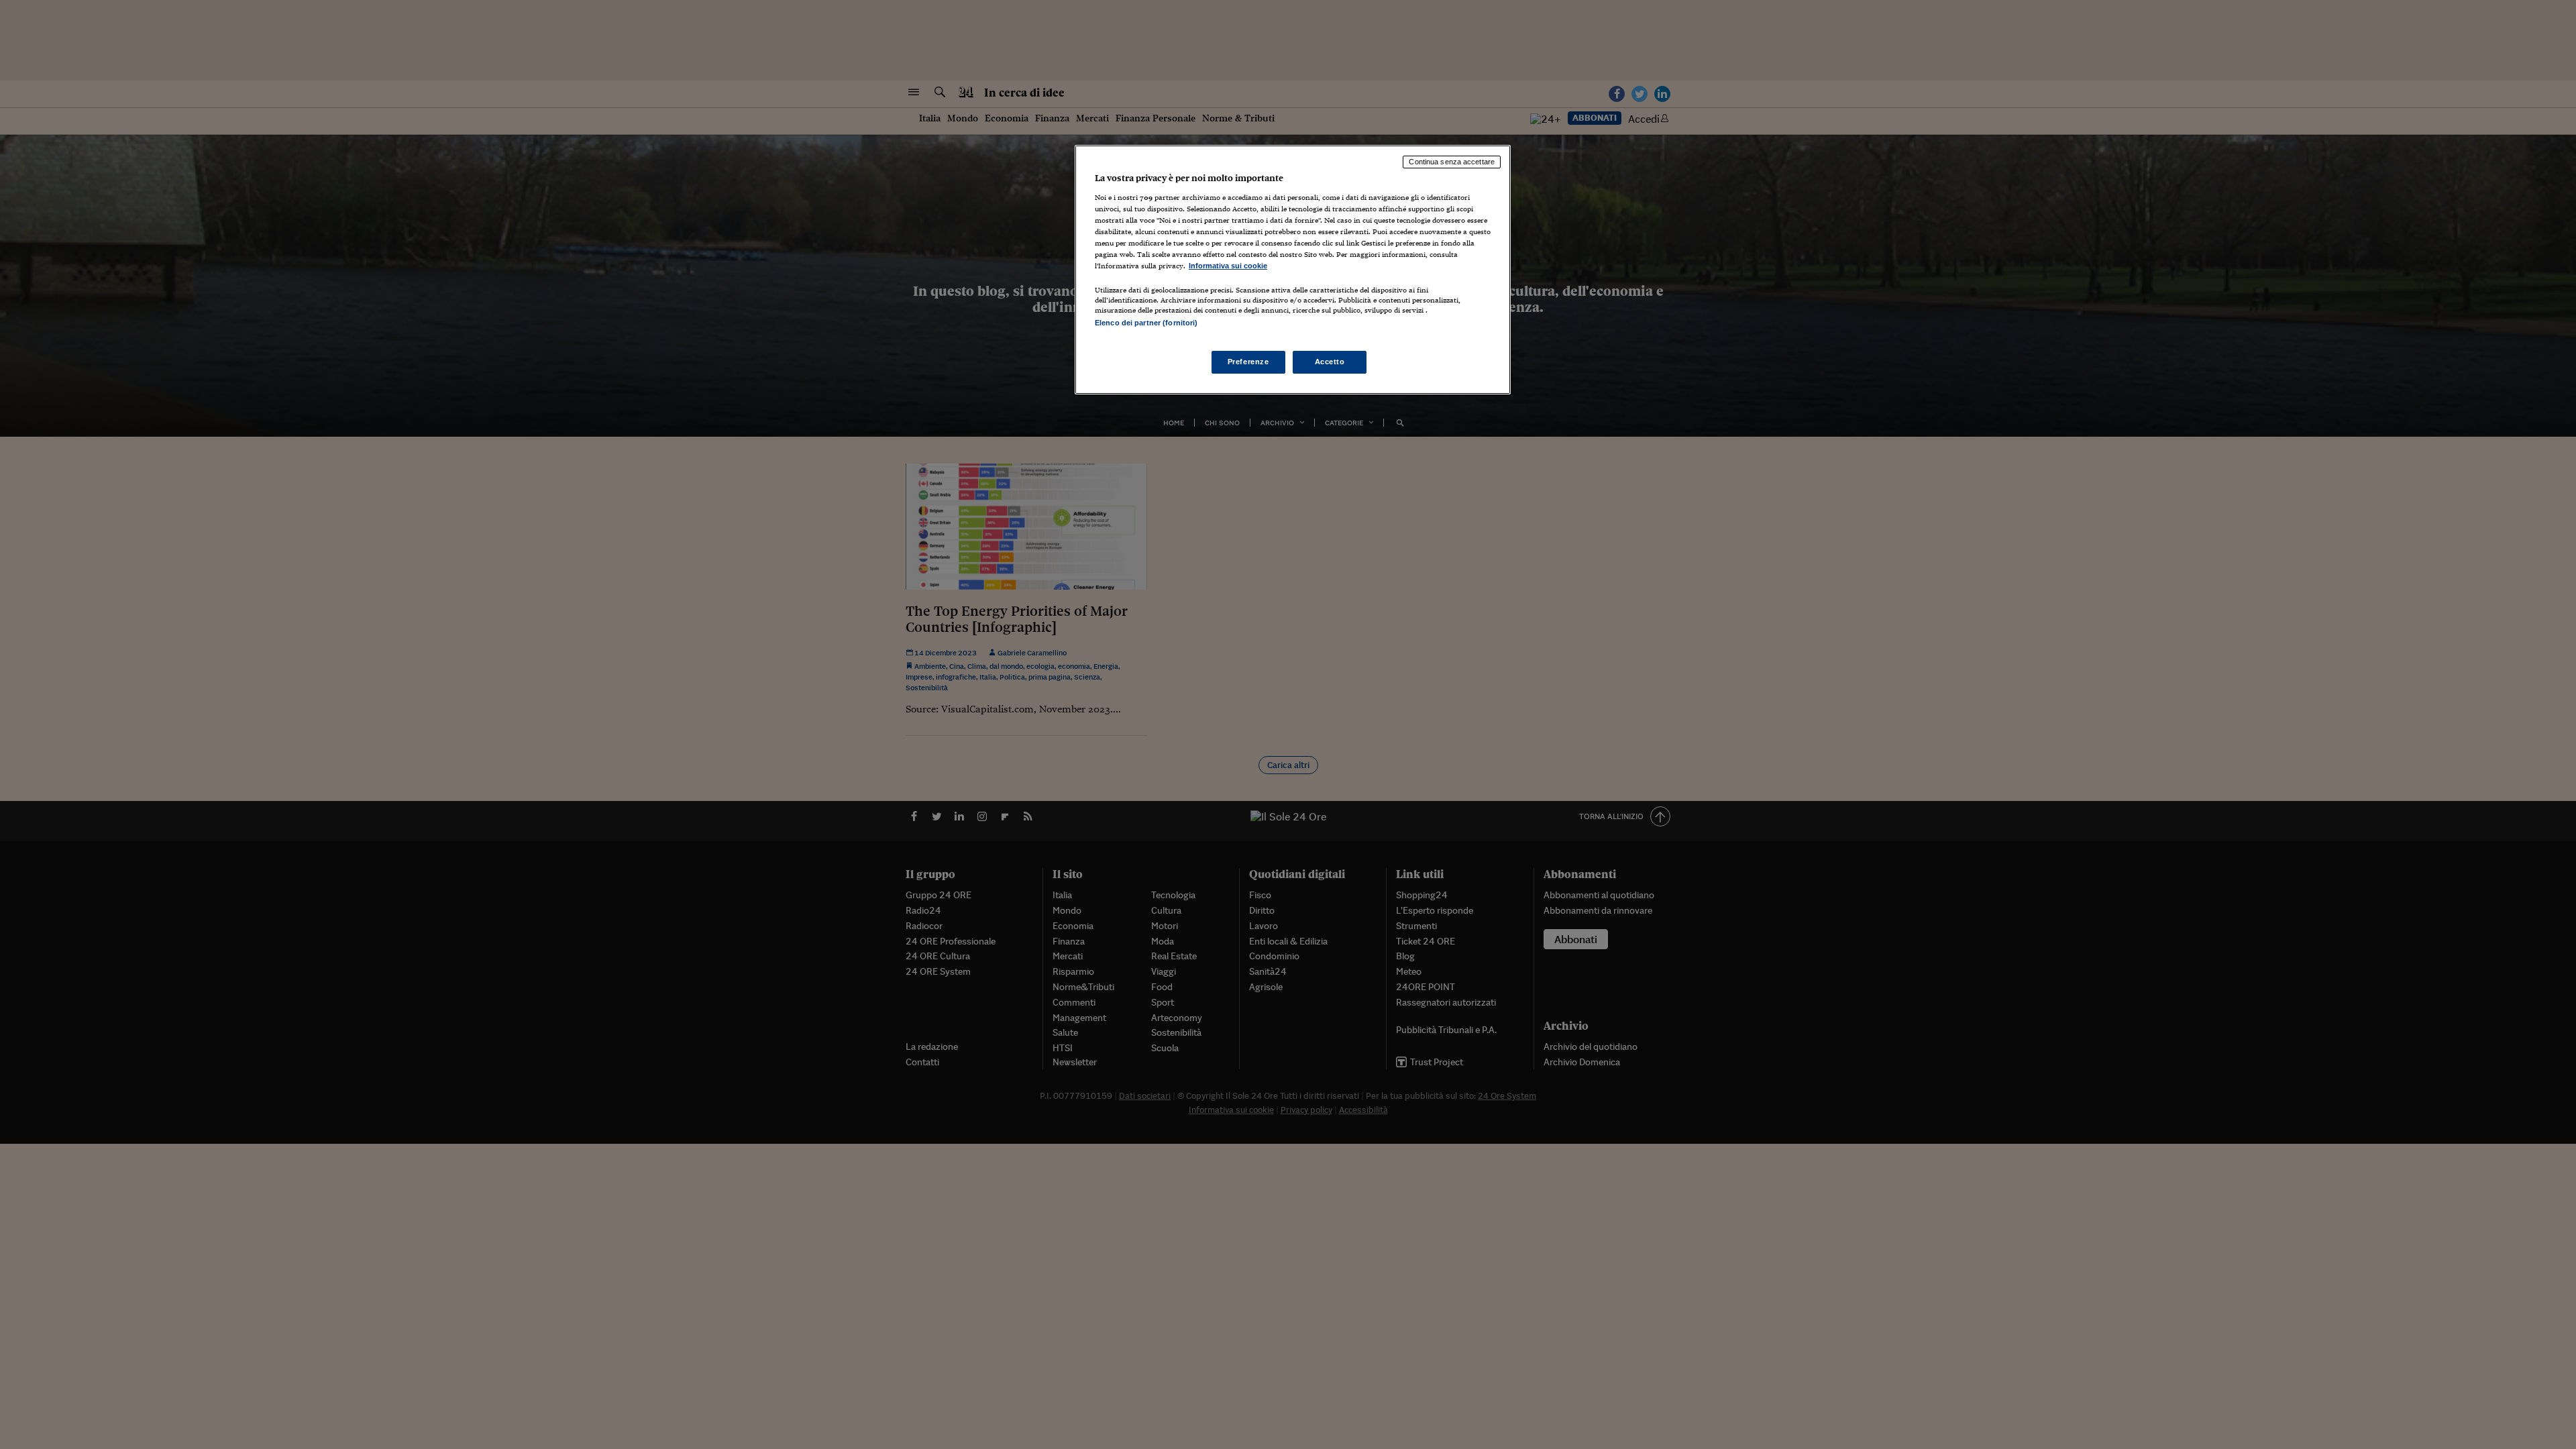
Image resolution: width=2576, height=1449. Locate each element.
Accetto (1330, 362)
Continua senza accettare (1452, 162)
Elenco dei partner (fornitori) (1146, 323)
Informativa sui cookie (1228, 266)
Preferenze (1248, 362)
